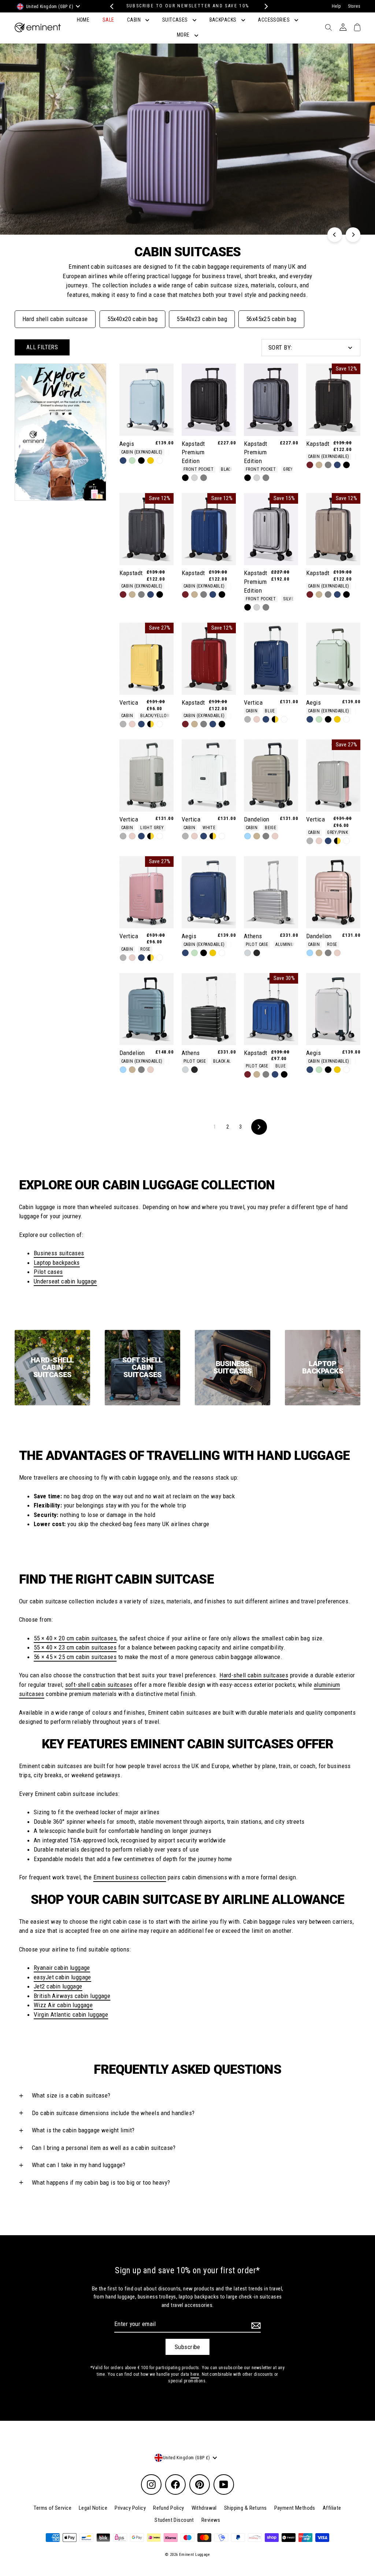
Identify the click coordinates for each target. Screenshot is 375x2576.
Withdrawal (204, 2508)
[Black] (141, 461)
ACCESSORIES (274, 20)
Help (336, 6)
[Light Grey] (123, 724)
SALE (108, 20)
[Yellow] (151, 461)
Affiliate (332, 2508)
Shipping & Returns (246, 2508)
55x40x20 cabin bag (133, 319)
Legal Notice (93, 2508)
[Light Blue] (248, 836)
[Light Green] (132, 461)
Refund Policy (169, 2508)
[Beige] (319, 465)
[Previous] (111, 6)
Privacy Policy (130, 2508)
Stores (354, 6)
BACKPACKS (224, 20)
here (195, 2374)
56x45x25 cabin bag (271, 319)
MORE (184, 35)
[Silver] (194, 478)
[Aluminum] (248, 953)
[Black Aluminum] (257, 953)
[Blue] (123, 461)
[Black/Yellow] (151, 724)
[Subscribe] (255, 2325)
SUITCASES (176, 20)
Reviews (211, 2520)
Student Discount (174, 2520)
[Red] (310, 465)
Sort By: (280, 347)
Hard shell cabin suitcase (55, 319)
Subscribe (187, 2347)
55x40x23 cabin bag (202, 319)
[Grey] (204, 478)
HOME (83, 20)
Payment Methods (295, 2508)
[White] (160, 461)
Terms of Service (53, 2508)
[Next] (264, 6)
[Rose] (132, 724)
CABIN (135, 20)
